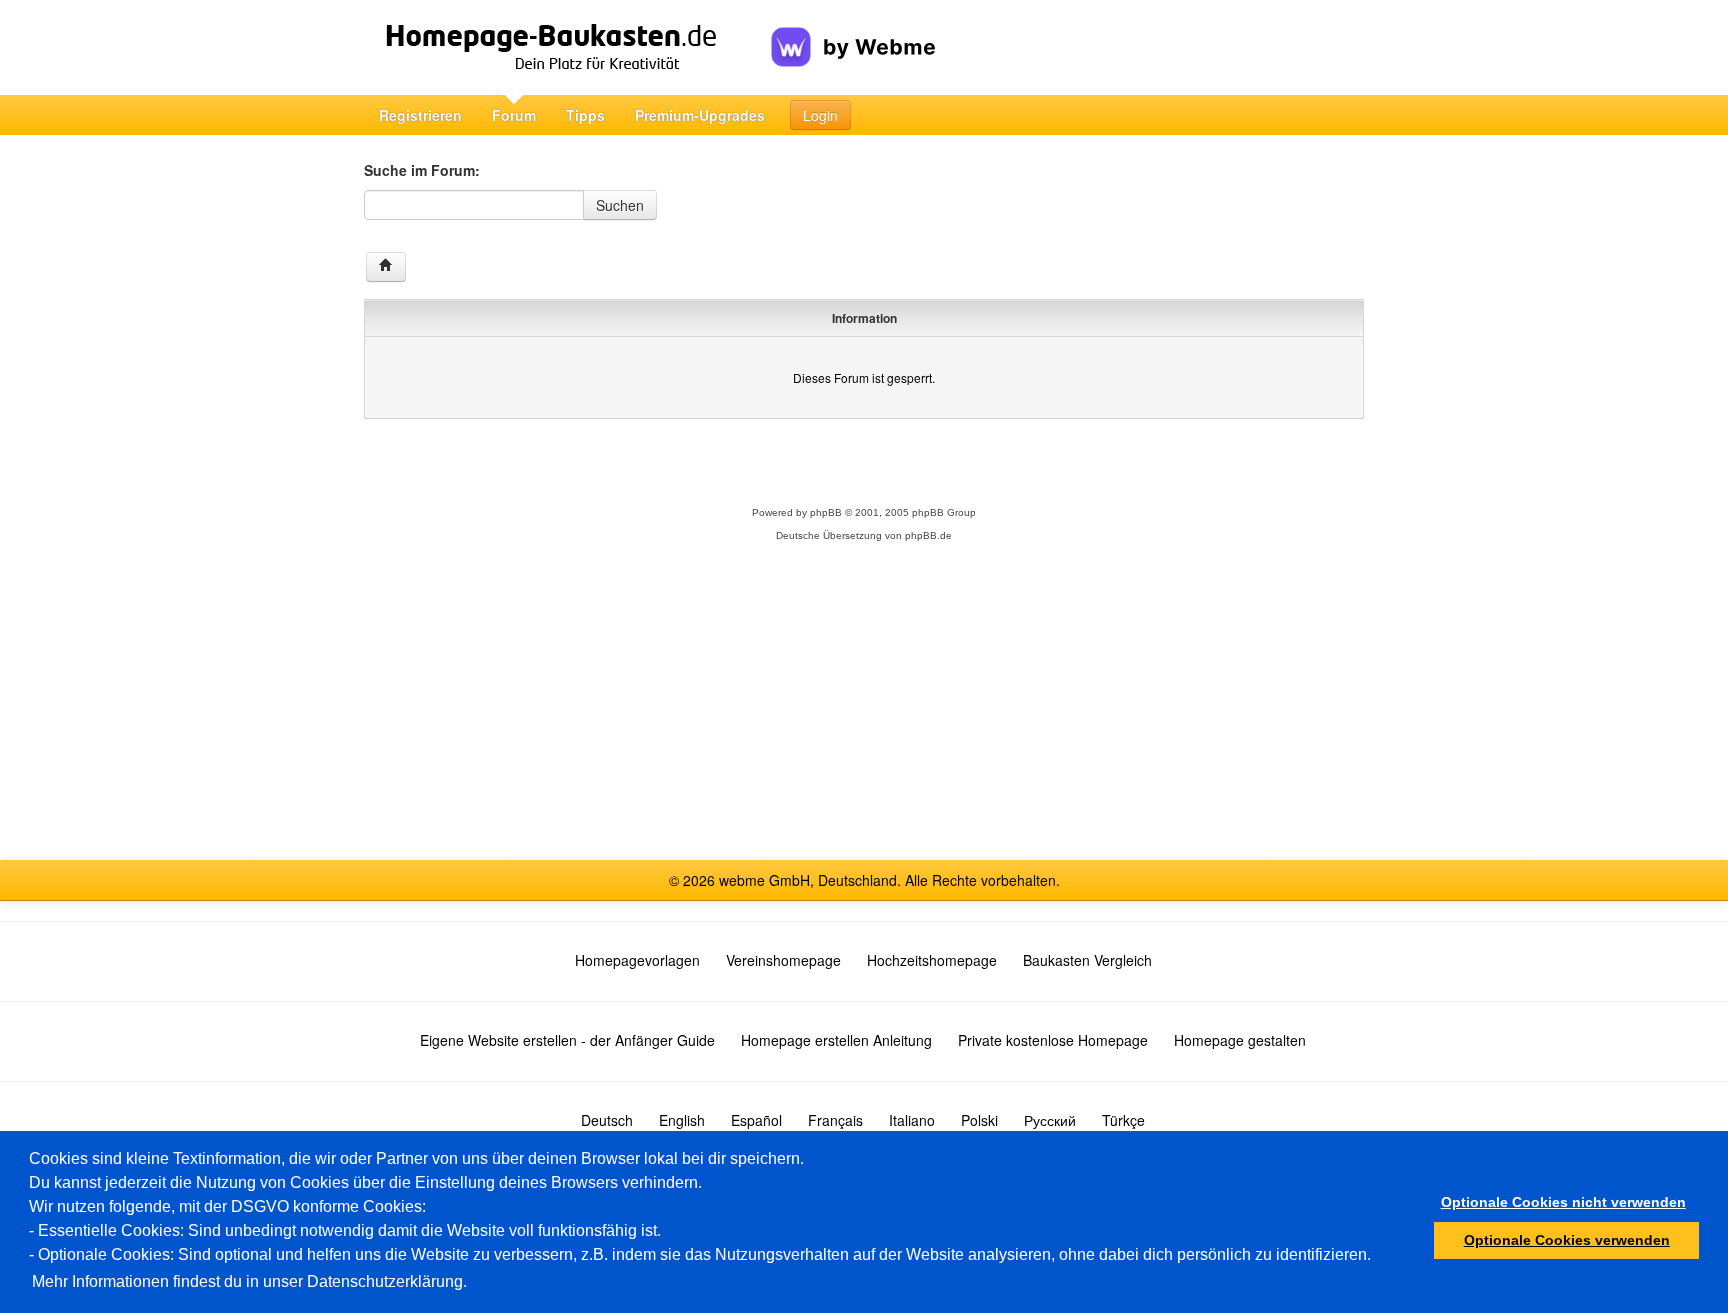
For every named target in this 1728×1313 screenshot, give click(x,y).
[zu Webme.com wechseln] (853, 31)
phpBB (826, 512)
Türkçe (1123, 1120)
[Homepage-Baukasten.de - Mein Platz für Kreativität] (567, 47)
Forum (514, 115)
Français (835, 1120)
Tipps (585, 115)
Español (756, 1120)
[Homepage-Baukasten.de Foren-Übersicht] (386, 267)
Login (820, 115)
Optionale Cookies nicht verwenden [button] (1563, 1202)
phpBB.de (928, 535)
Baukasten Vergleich (1087, 960)
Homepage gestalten (1240, 1040)
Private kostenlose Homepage (1053, 1040)
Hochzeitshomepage (932, 960)
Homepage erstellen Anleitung (836, 1040)
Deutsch (607, 1120)
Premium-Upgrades (700, 115)
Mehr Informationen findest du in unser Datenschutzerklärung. (249, 1281)
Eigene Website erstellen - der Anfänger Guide (567, 1040)
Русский (1050, 1120)
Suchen (620, 205)
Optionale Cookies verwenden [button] (1567, 1240)
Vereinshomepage (783, 960)
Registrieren (420, 115)
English (682, 1120)
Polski (979, 1120)
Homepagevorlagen (637, 960)
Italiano (912, 1120)
